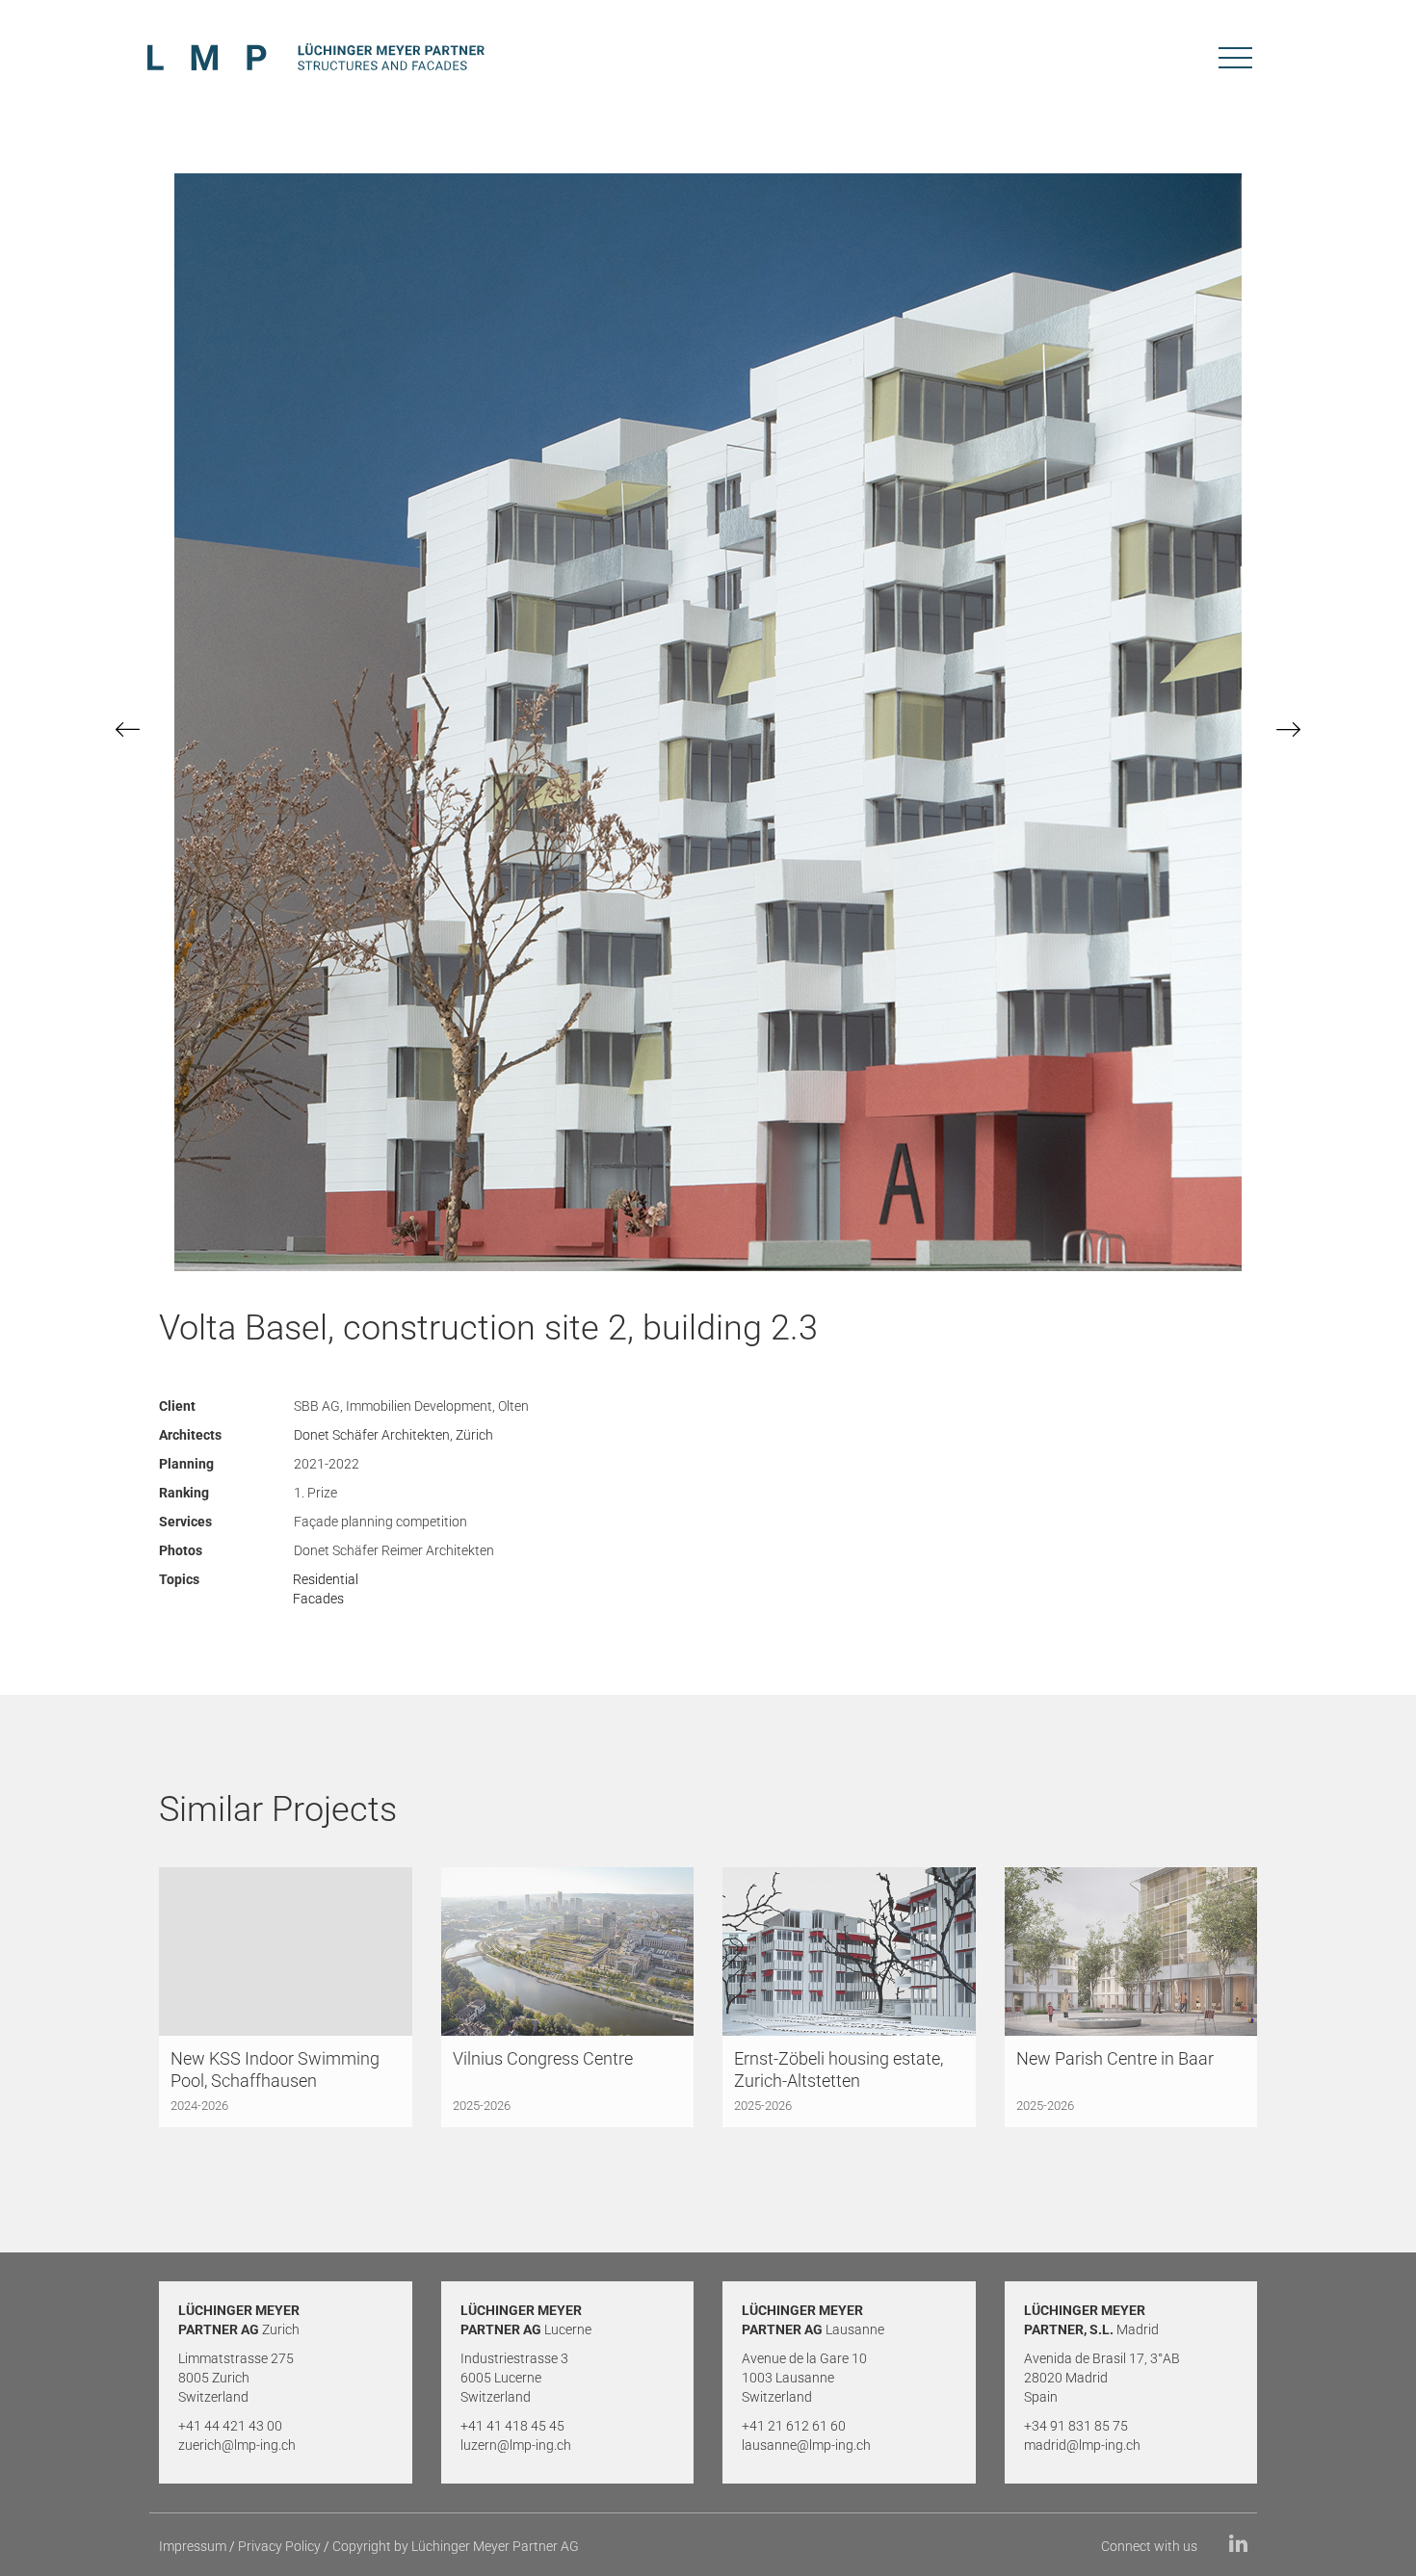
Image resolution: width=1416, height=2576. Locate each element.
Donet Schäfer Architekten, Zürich (393, 1435)
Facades (318, 1599)
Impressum (193, 2546)
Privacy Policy (279, 2546)
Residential (326, 1579)
